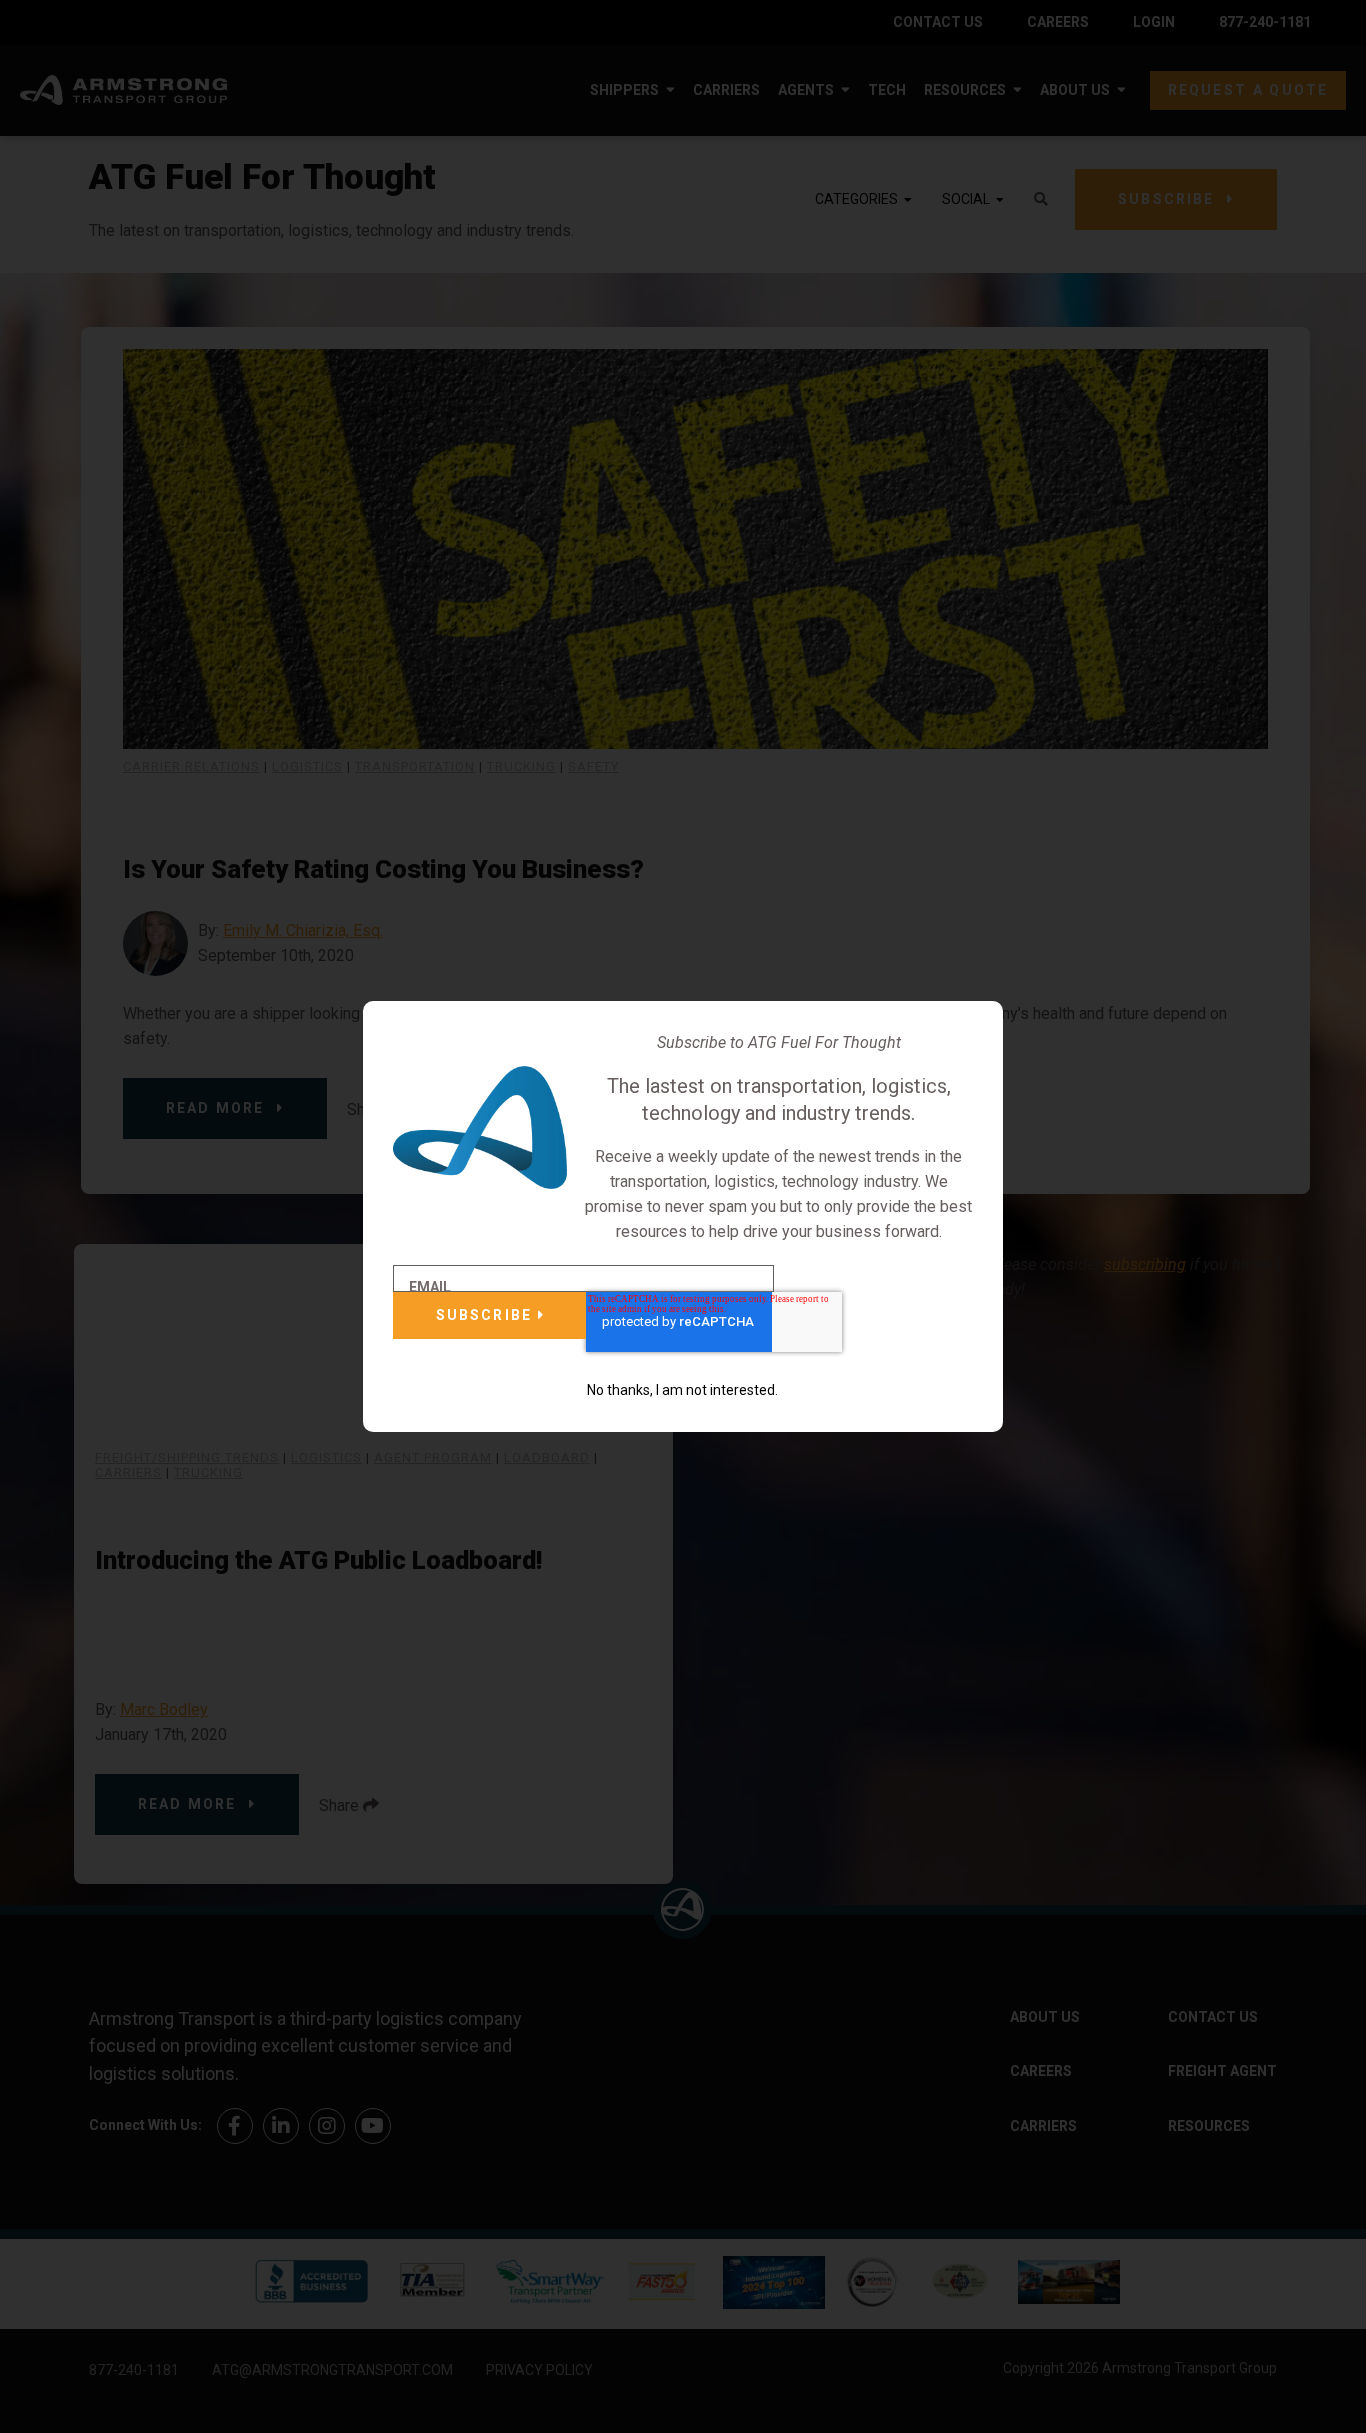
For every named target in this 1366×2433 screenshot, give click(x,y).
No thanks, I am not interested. (682, 1390)
